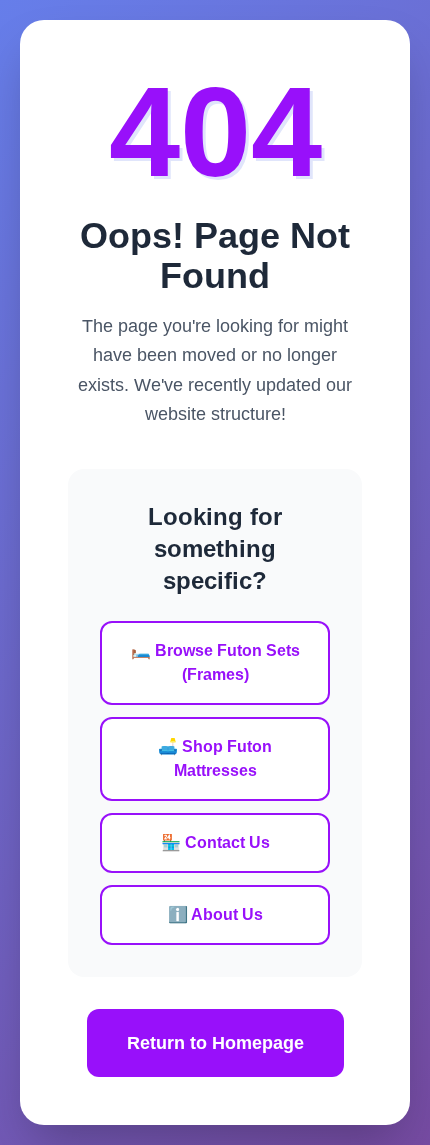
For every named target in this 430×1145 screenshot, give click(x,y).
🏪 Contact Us (215, 842)
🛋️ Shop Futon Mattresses (215, 758)
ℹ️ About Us (215, 914)
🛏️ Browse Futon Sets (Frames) (215, 662)
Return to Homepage (215, 1043)
